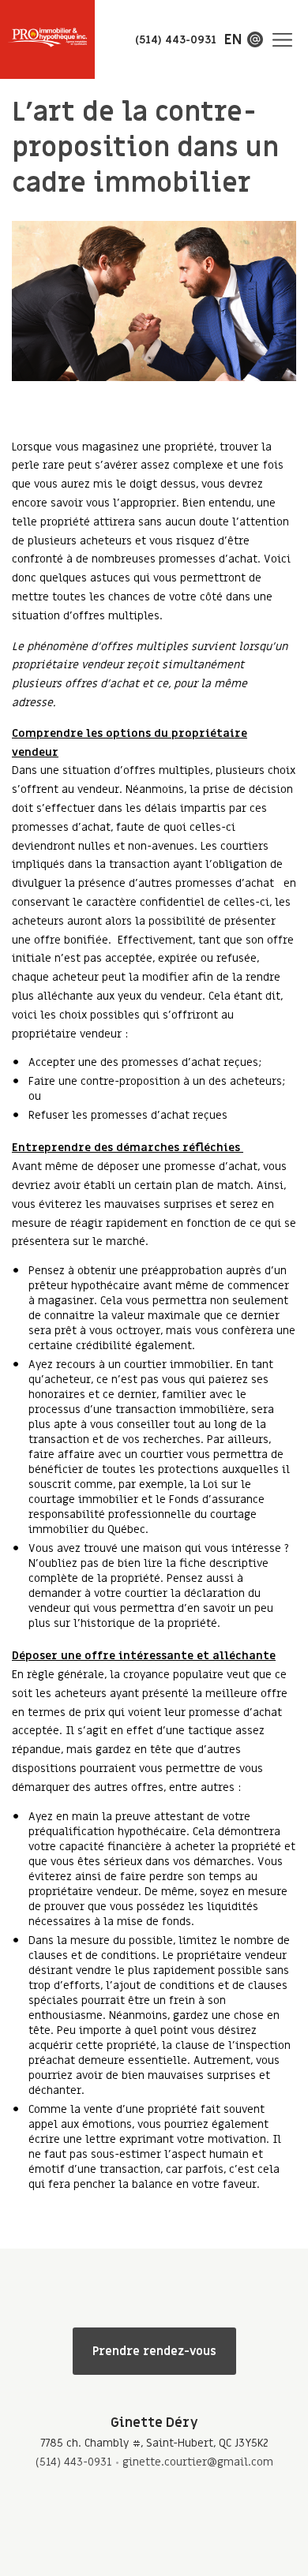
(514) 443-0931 (73, 2462)
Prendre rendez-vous (154, 2351)
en (233, 40)
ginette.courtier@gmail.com (198, 2462)
